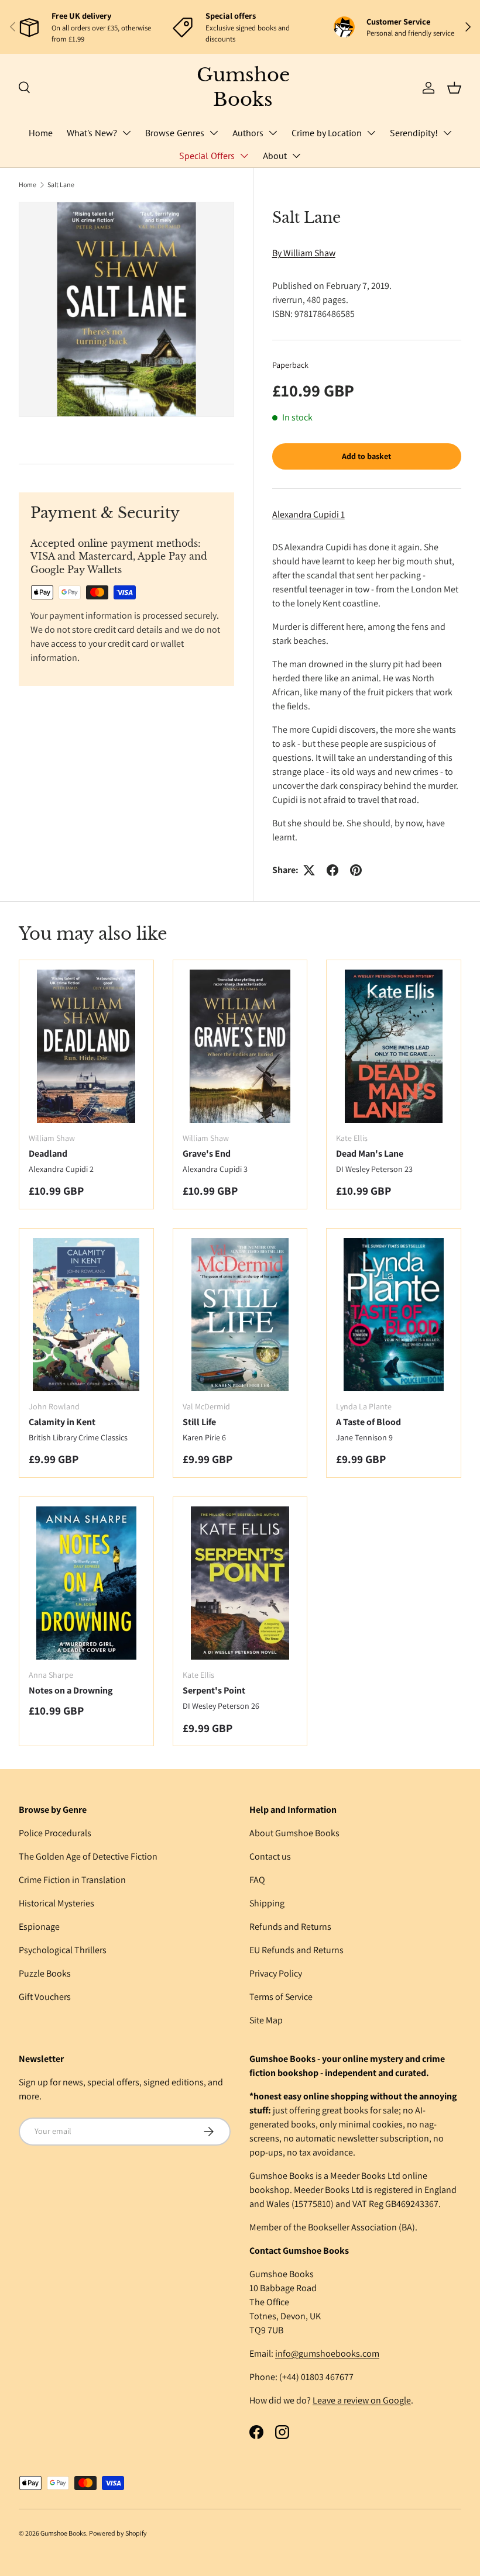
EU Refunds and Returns (296, 1950)
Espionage (39, 1927)
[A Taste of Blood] (394, 1315)
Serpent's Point (214, 1690)
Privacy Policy (276, 1973)
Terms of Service (281, 1997)
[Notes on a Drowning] (86, 1583)
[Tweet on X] (309, 870)
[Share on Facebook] (332, 870)
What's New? (92, 133)
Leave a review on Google (362, 2400)
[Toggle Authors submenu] (273, 133)
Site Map (266, 2020)
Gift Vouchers (45, 1997)
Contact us (270, 1856)
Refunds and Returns (290, 1927)
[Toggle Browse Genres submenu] (214, 133)
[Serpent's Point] (240, 1583)
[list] (126, 309)
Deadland (48, 1153)
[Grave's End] (240, 1046)
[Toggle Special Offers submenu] (244, 156)
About (275, 156)
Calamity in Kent (62, 1422)
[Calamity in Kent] (86, 1315)
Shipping (267, 1903)
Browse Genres (175, 133)
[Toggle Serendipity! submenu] (447, 133)
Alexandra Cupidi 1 (308, 514)
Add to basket (366, 456)
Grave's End (207, 1153)
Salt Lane (61, 185)
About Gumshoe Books (294, 1833)
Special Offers (207, 156)
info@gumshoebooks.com (327, 2353)
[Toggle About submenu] (296, 156)
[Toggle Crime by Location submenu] (371, 133)
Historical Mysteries (56, 1903)
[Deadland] (86, 1046)
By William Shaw (304, 253)
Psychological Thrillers (63, 1950)
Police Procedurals (55, 1833)
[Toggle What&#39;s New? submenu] (126, 133)
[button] (454, 88)
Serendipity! (414, 133)
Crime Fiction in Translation (72, 1880)
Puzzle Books (45, 1973)
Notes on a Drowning (71, 1690)
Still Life (199, 1422)
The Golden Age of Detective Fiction (88, 1856)
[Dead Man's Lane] (394, 1046)
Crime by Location (327, 133)
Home (41, 133)
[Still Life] (240, 1315)
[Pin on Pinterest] (356, 870)
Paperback (290, 365)
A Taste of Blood (368, 1422)
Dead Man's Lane (370, 1153)
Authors (248, 133)
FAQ (257, 1880)
